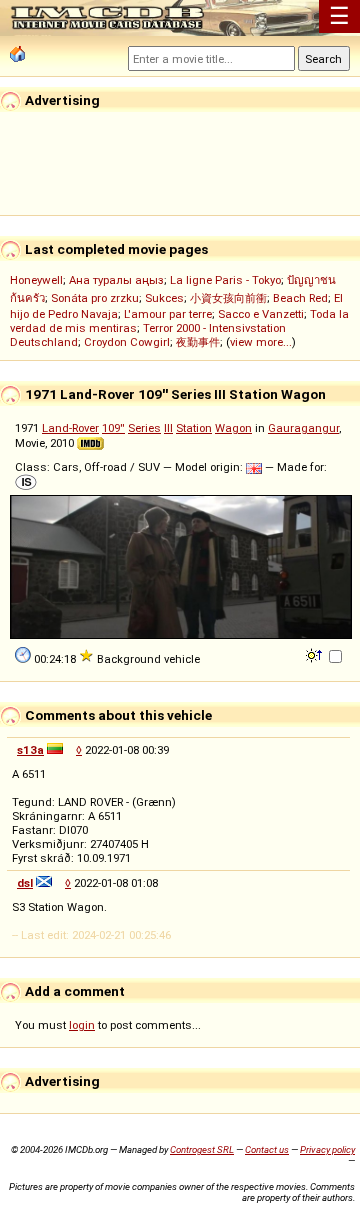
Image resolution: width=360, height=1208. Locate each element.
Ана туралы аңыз (116, 280)
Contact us (267, 1149)
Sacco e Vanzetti (261, 314)
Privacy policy (327, 1149)
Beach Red (300, 298)
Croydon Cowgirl (127, 342)
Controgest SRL (202, 1149)
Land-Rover (70, 428)
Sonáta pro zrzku (95, 298)
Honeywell (36, 280)
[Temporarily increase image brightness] (315, 654)
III (168, 428)
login (82, 1025)
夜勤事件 (198, 342)
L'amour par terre (168, 314)
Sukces (164, 298)
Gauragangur (303, 428)
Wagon (233, 428)
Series (144, 428)
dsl (25, 883)
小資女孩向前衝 (228, 298)
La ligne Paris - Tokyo (225, 280)
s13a (30, 750)
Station (194, 428)
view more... (261, 342)
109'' (113, 428)
